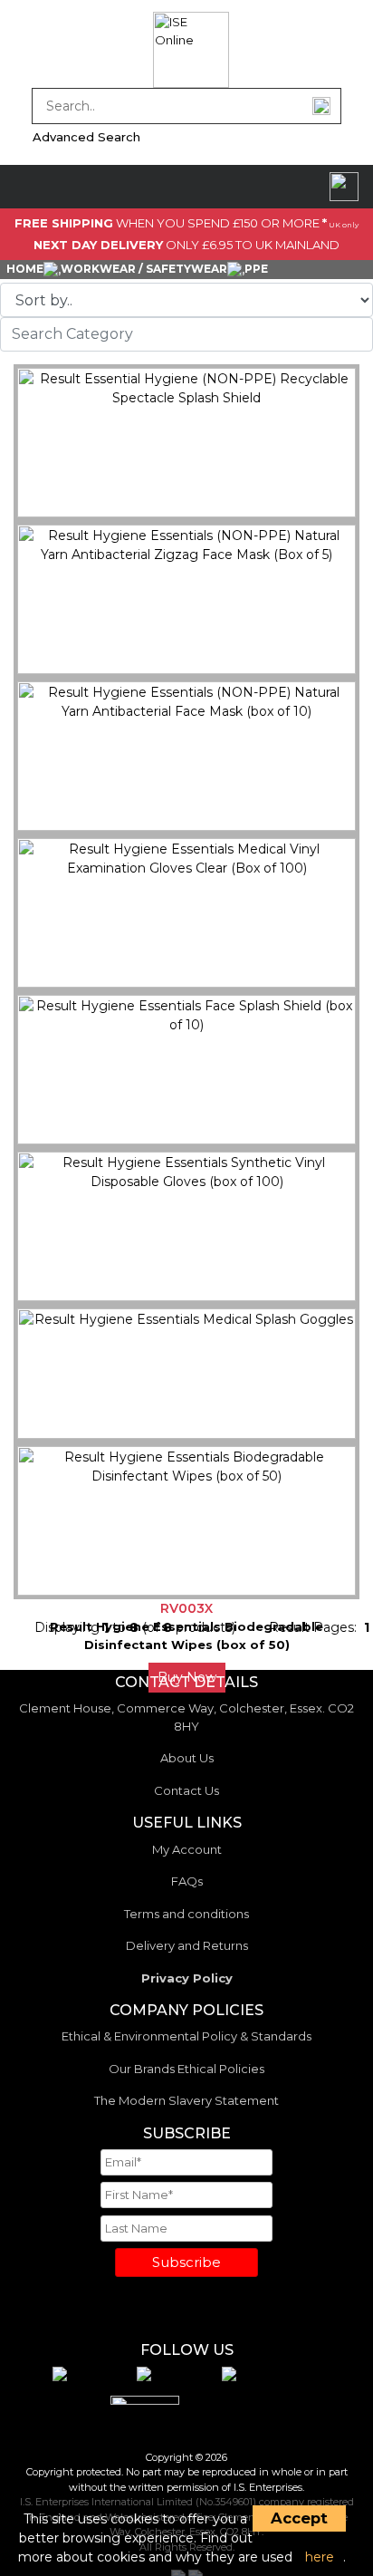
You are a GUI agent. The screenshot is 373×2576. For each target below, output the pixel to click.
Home (25, 269)
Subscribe (186, 2262)
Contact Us (186, 1790)
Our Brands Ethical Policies (186, 2069)
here (320, 2557)
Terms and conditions (186, 1914)
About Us (187, 1758)
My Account (187, 1849)
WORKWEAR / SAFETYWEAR (144, 269)
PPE (256, 269)
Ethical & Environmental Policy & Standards (186, 2036)
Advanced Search (86, 137)
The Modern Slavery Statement (186, 2100)
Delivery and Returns (187, 1945)
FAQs (187, 1881)
